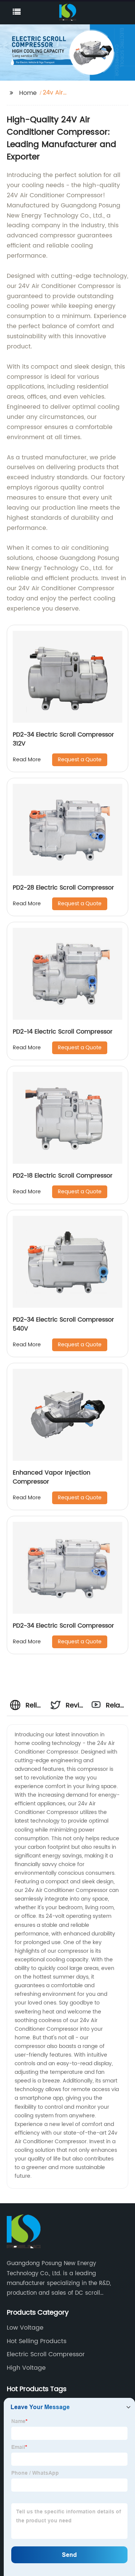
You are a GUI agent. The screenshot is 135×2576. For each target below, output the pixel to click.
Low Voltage (25, 2328)
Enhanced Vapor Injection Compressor (52, 1477)
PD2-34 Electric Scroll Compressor (63, 1626)
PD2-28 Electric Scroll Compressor (63, 888)
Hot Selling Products (37, 2341)
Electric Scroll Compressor (46, 2354)
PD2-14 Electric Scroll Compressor (63, 1032)
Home (28, 93)
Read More (27, 760)
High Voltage (26, 2368)
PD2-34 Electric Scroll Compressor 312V (63, 739)
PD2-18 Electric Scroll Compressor (63, 1176)
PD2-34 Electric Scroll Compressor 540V (63, 1324)
